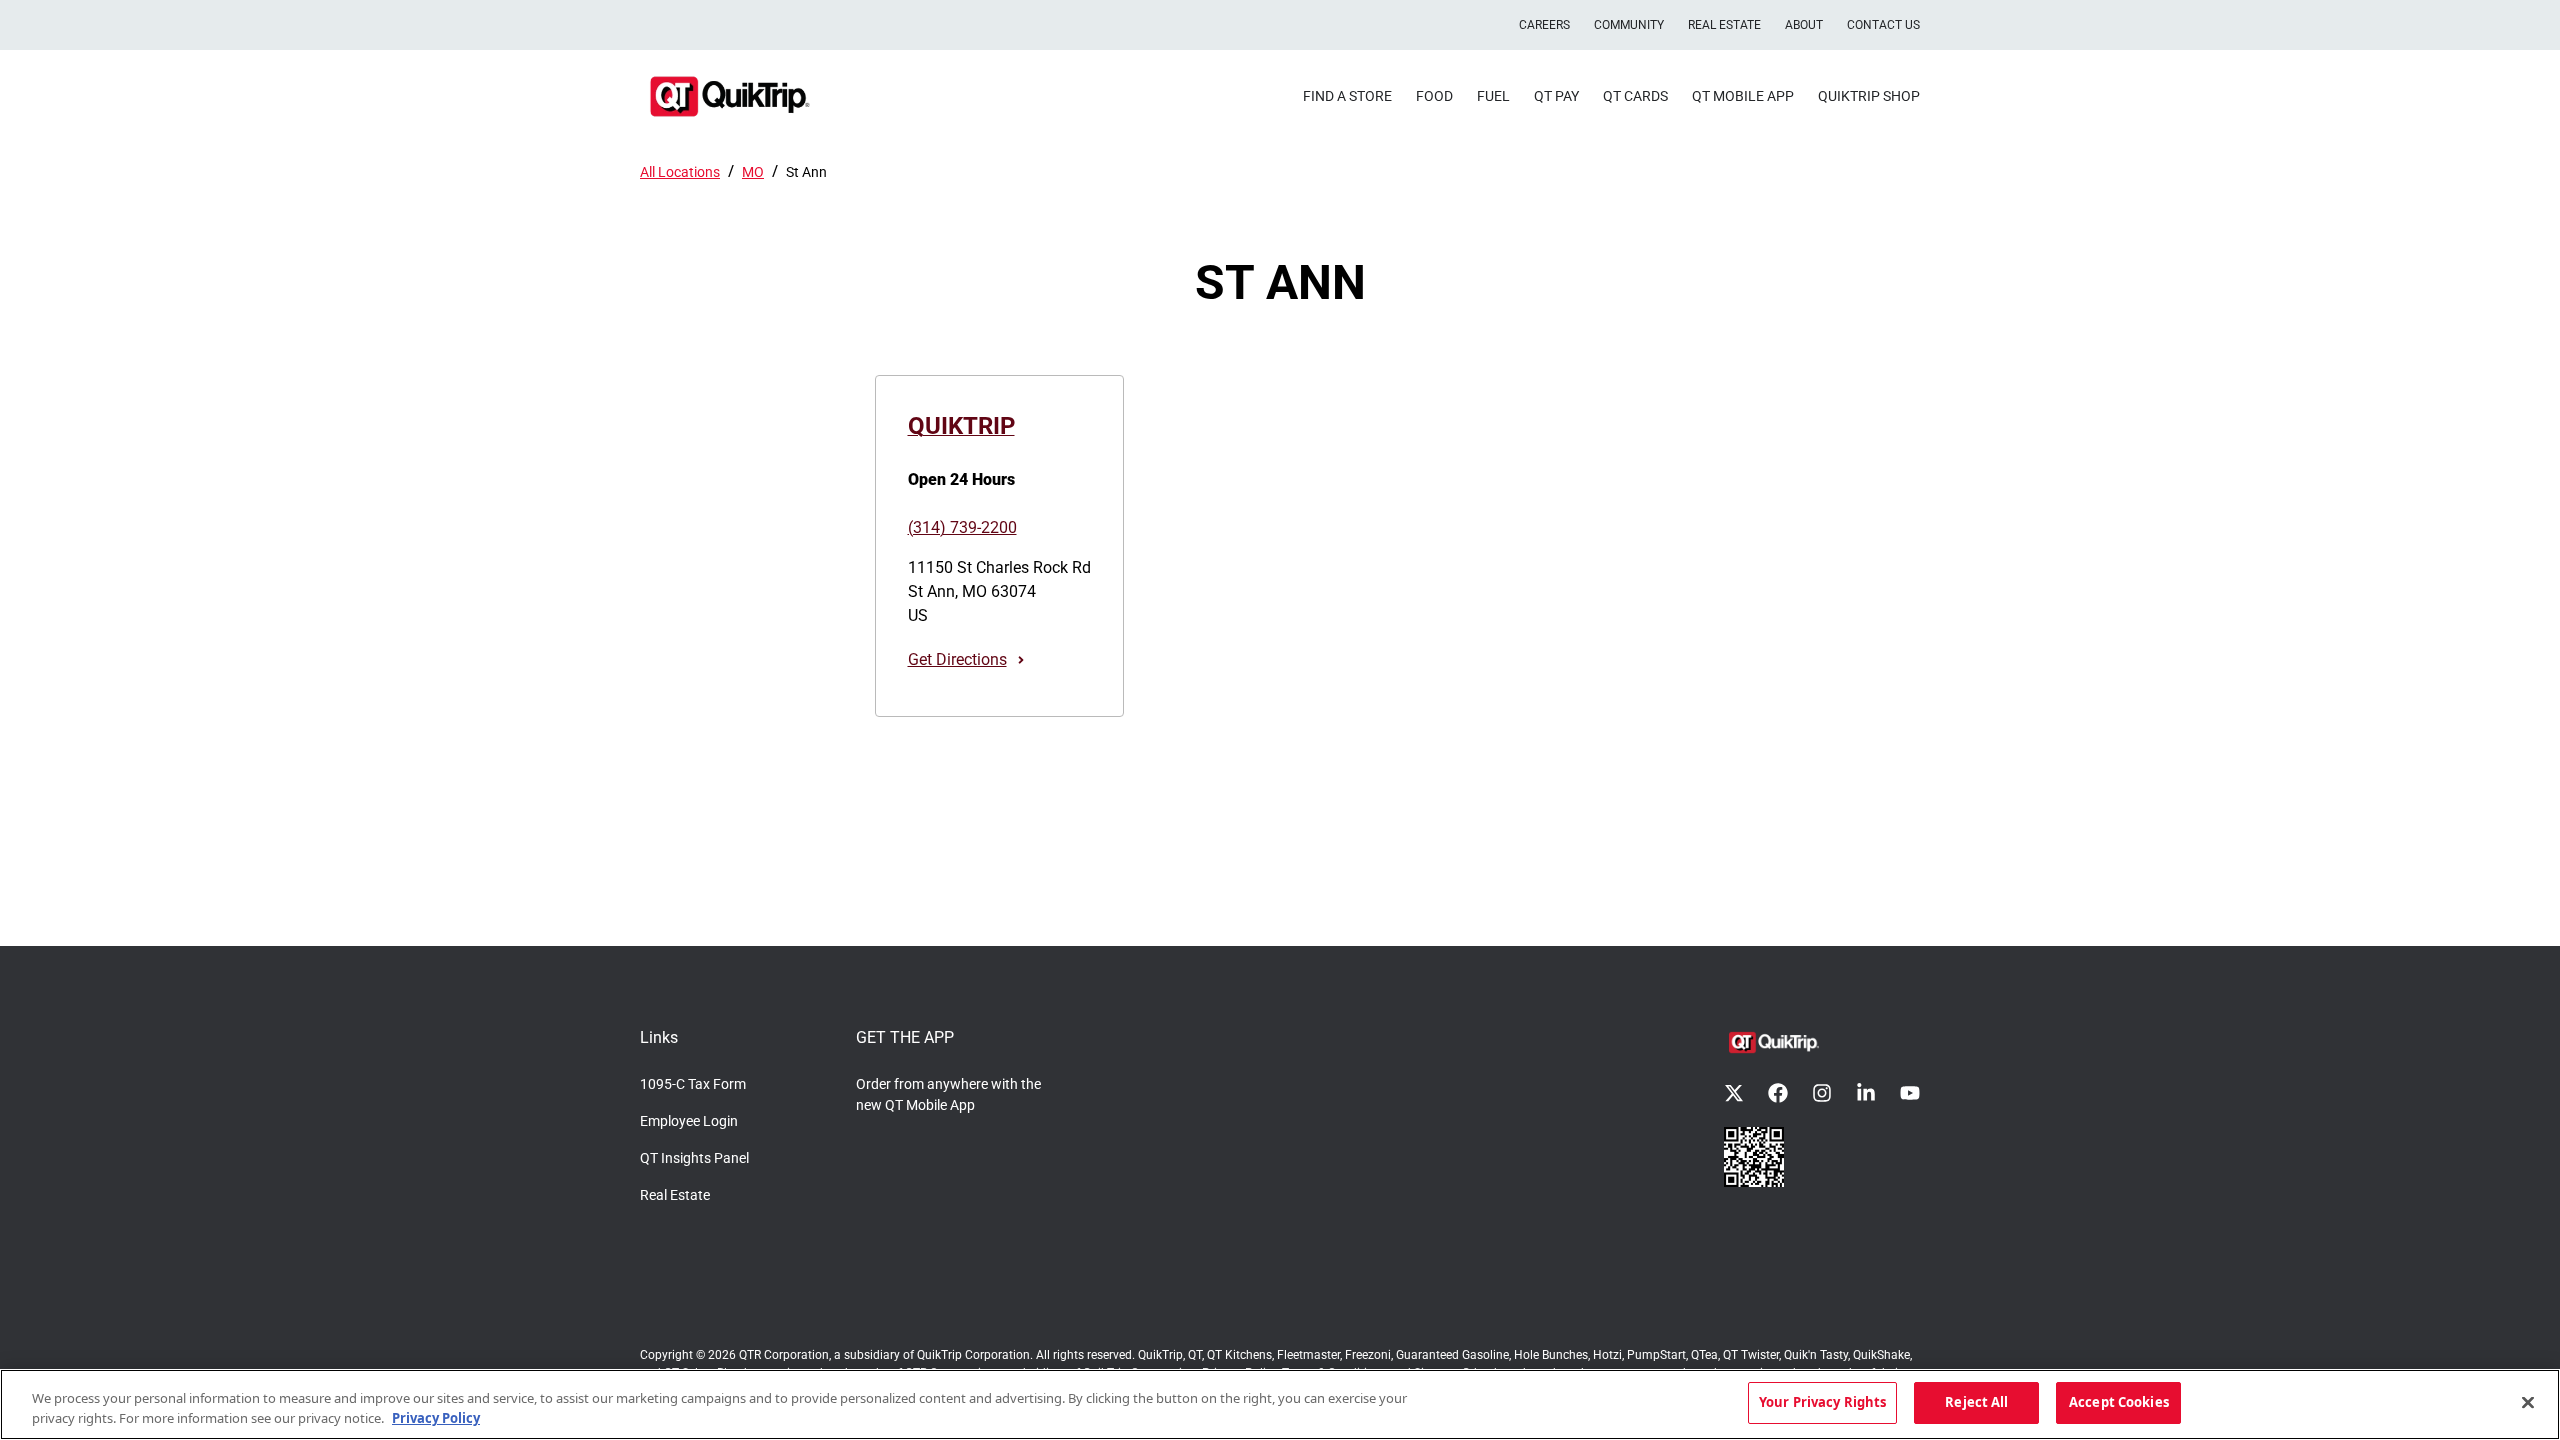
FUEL (1493, 96)
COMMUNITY (1629, 25)
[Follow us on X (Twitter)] (1734, 1093)
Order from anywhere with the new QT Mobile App (948, 1094)
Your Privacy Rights (1822, 1402)
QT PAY (1556, 96)
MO (753, 172)
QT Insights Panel (694, 1158)
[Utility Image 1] (1754, 1157)
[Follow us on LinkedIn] (1866, 1093)
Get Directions (957, 659)
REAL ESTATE (1724, 25)
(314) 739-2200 (962, 527)
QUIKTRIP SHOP (1869, 96)
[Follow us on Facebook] (1778, 1093)
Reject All (1976, 1402)
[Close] (2528, 1402)
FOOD (1434, 96)
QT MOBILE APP (1743, 96)
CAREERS (1544, 25)
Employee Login (689, 1121)
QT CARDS (1635, 96)
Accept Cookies (2119, 1402)
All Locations (680, 172)
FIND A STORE (1347, 96)
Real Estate (675, 1195)
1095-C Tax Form (693, 1084)
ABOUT (1804, 25)
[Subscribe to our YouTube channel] (1910, 1093)
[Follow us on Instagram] (1822, 1093)
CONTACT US (1883, 25)
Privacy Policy (436, 1418)
